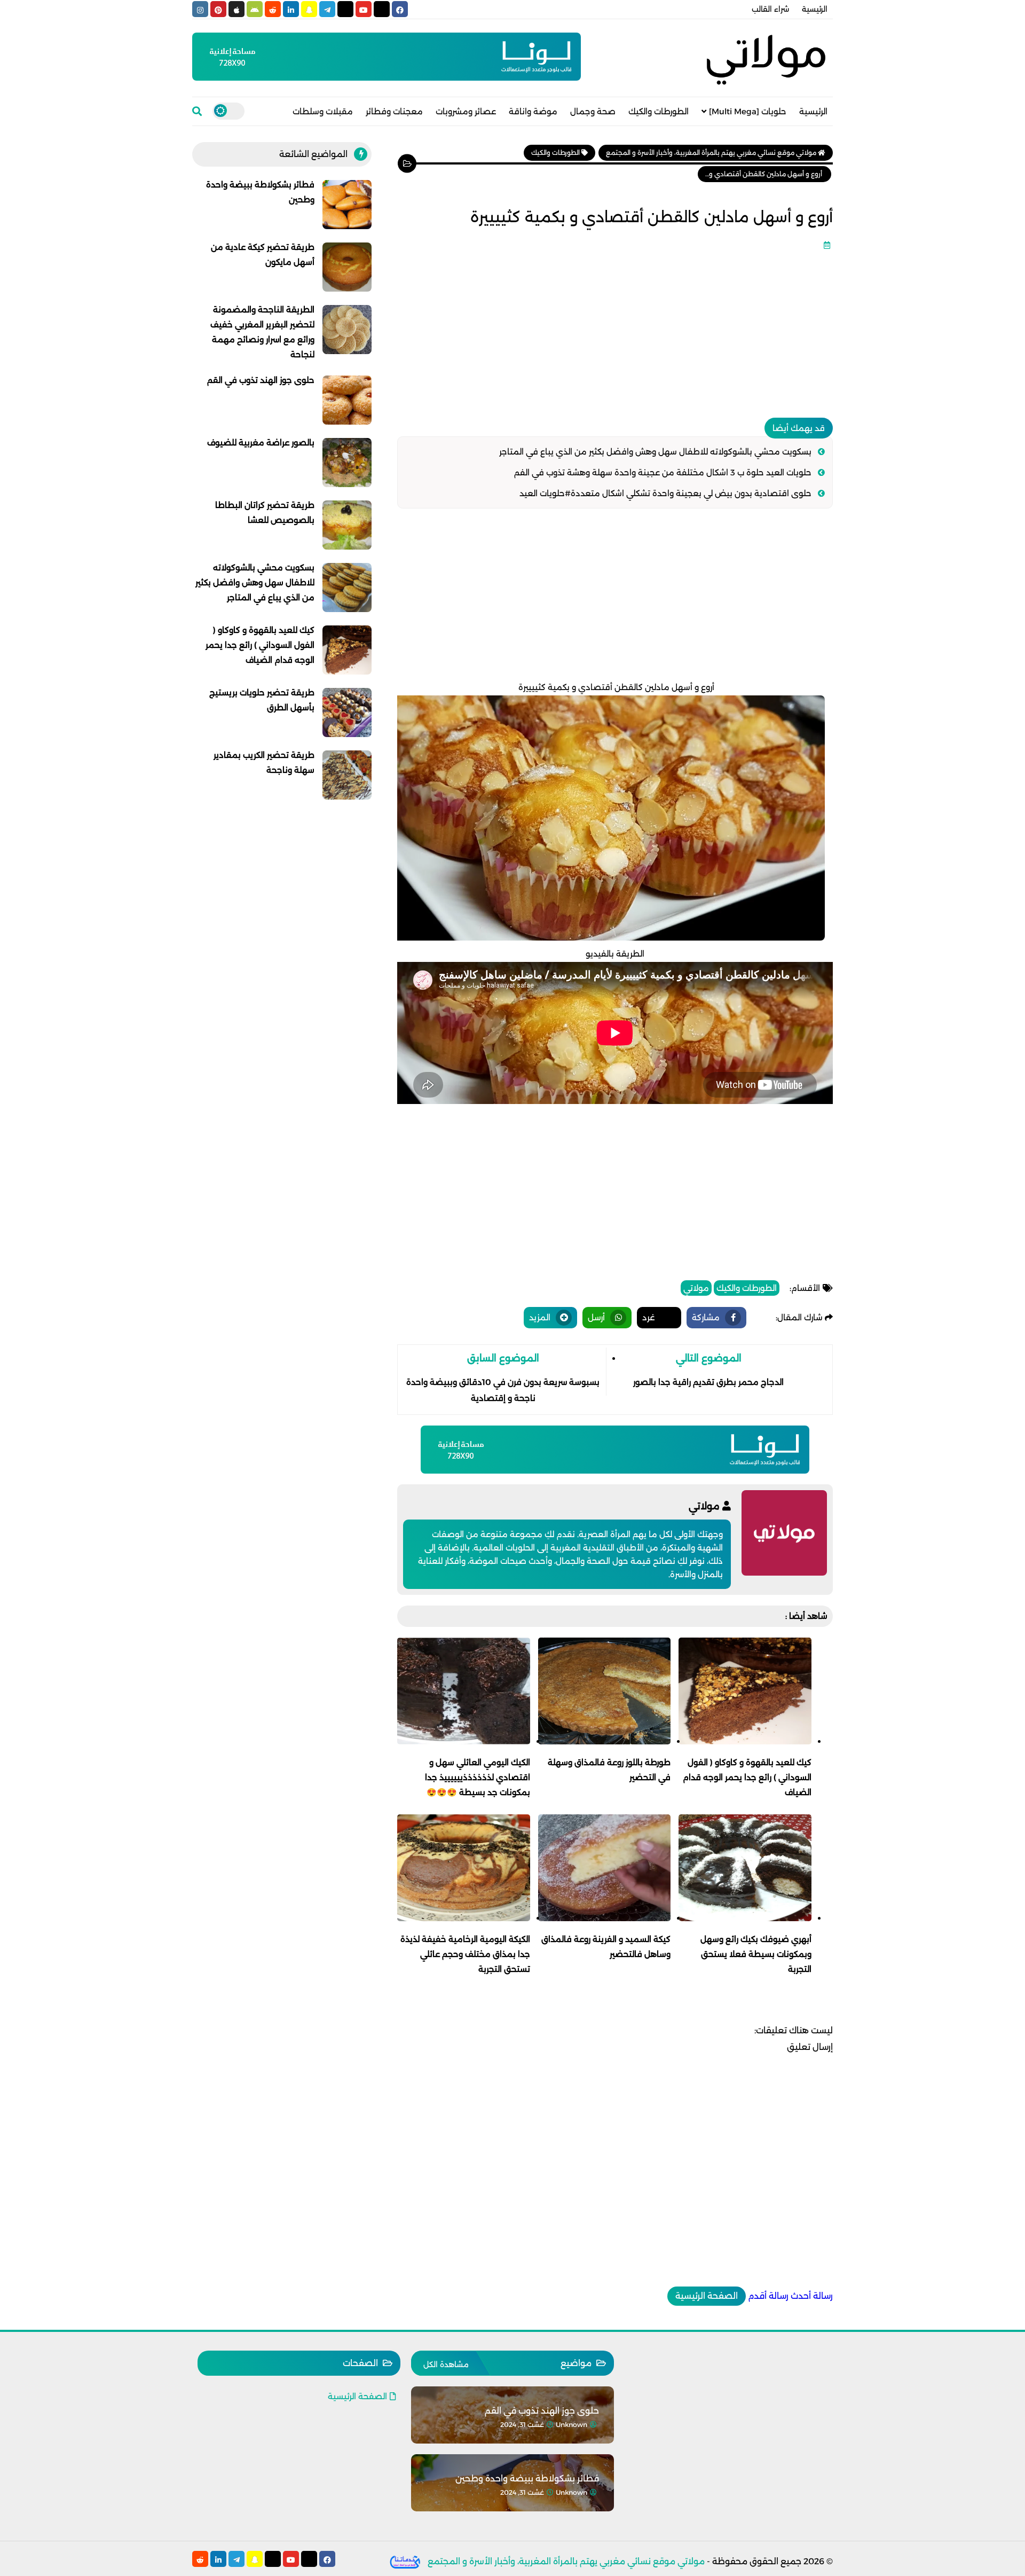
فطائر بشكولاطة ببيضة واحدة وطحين (527, 2479)
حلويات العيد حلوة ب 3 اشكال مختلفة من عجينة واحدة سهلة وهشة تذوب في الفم (663, 472)
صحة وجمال (593, 111)
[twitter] (382, 9)
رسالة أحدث (812, 2296)
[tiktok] (345, 9)
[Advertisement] (615, 330)
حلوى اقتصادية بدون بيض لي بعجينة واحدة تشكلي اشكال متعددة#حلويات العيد (665, 493)
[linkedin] (291, 9)
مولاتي (696, 1288)
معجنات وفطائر (394, 111)
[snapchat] (309, 9)
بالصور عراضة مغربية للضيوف (261, 443)
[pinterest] (218, 9)
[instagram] (200, 9)
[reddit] (273, 9)
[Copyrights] (405, 2561)
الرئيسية (815, 9)
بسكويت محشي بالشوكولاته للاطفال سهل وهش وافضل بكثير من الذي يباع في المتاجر (655, 452)
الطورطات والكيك (659, 111)
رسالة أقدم (768, 2296)
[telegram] (327, 9)
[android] (255, 9)
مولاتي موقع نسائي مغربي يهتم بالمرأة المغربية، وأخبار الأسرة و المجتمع (566, 2561)
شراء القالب (770, 9)
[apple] (236, 9)
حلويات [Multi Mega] (748, 111)
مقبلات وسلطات (323, 111)
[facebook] (400, 9)
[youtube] (364, 9)
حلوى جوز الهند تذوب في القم (261, 380)
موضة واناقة (533, 111)
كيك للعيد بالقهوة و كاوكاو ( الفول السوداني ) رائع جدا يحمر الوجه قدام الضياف (260, 645)
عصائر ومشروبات (466, 111)
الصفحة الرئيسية (707, 2296)
